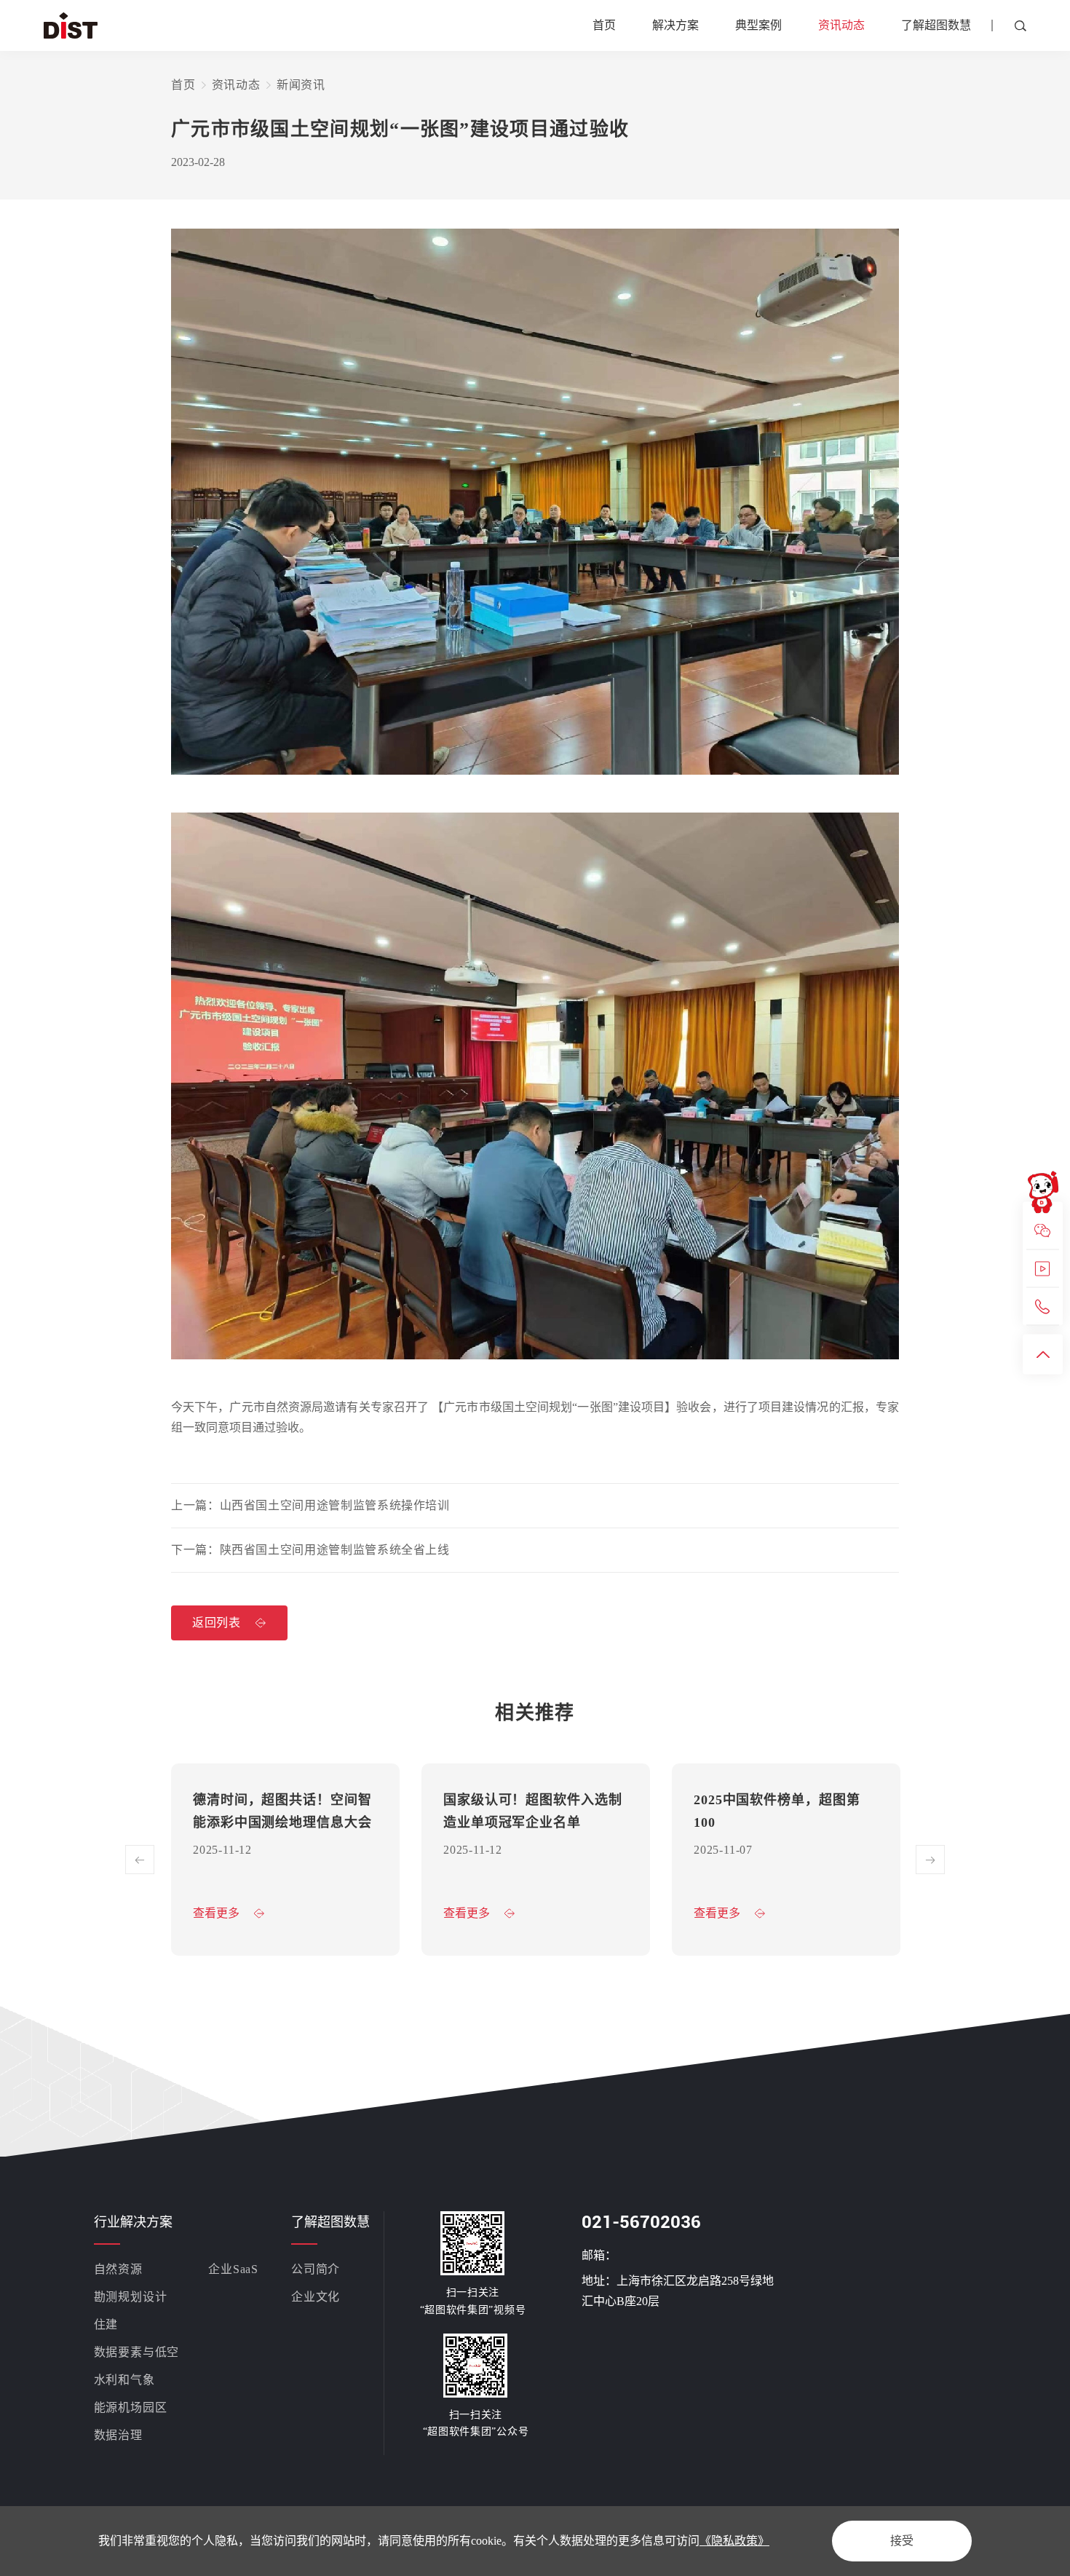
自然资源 (118, 2269)
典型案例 (758, 25)
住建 (106, 2324)
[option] (285, 1860)
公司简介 (316, 2269)
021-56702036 (641, 2222)
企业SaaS (233, 2269)
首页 (604, 25)
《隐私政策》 (734, 2541)
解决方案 (675, 25)
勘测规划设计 (131, 2297)
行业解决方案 (133, 2222)
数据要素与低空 (137, 2352)
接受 (902, 2541)
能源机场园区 (131, 2407)
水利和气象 (124, 2380)
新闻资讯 (301, 85)
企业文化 (316, 2297)
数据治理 (118, 2435)
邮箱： (599, 2255)
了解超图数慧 (936, 25)
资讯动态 (841, 25)
